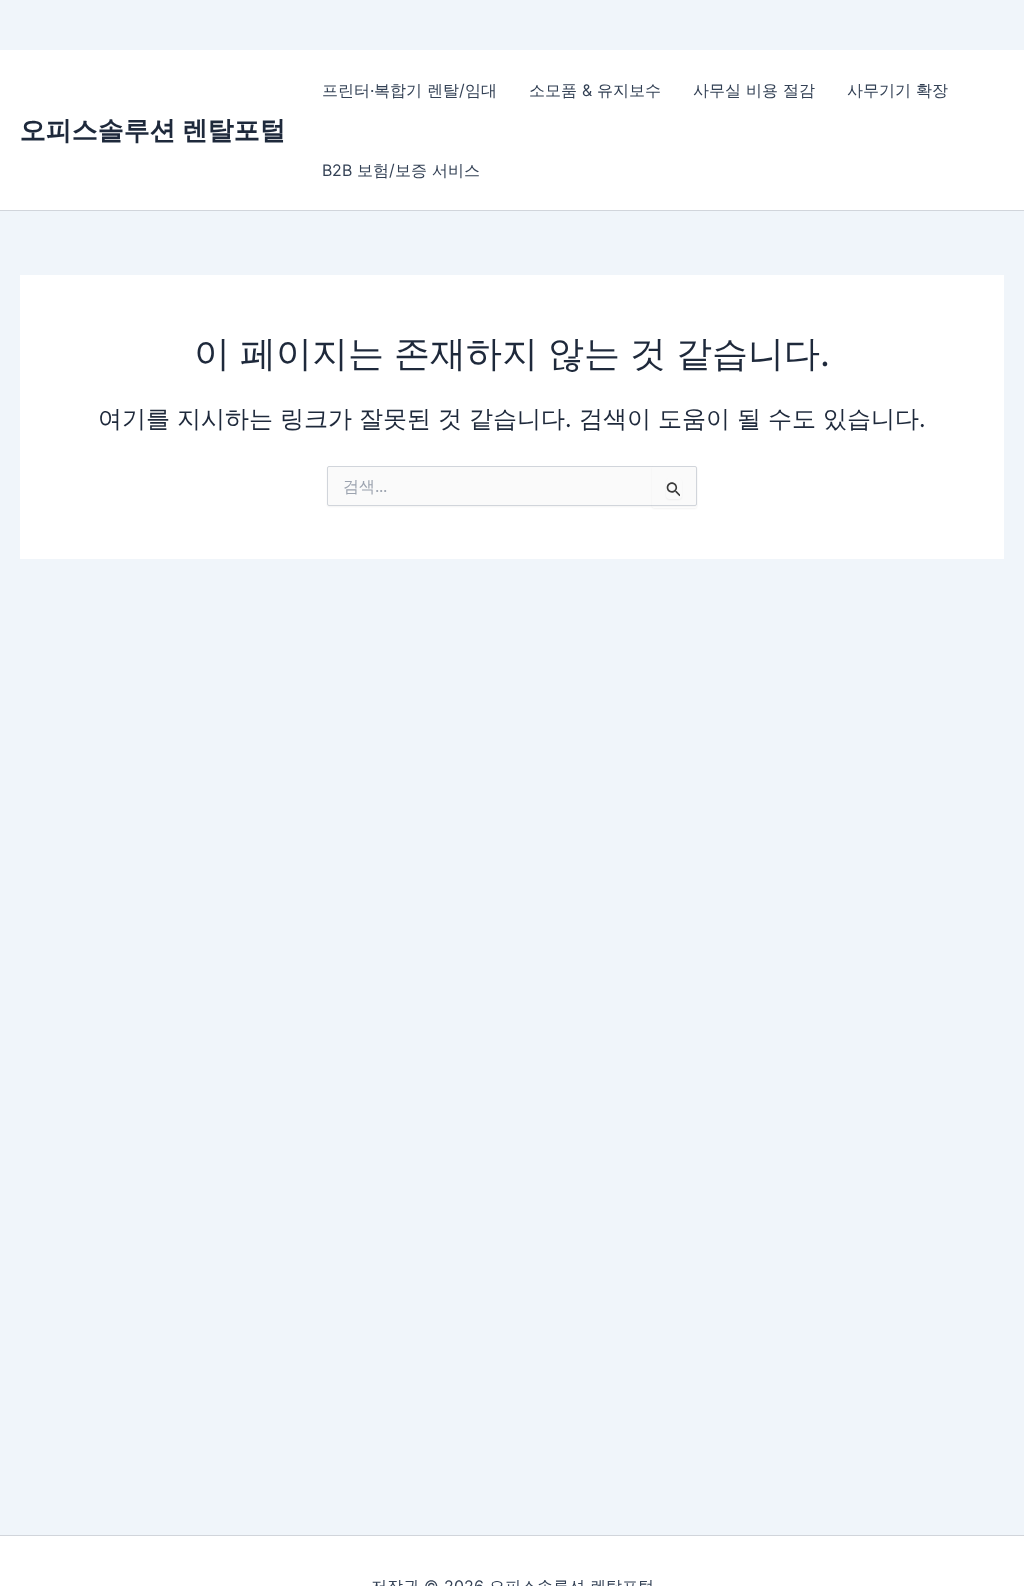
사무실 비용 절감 (754, 90)
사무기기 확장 (897, 90)
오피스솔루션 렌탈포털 (153, 129)
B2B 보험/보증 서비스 (401, 170)
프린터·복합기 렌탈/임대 (409, 90)
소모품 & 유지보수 (595, 90)
